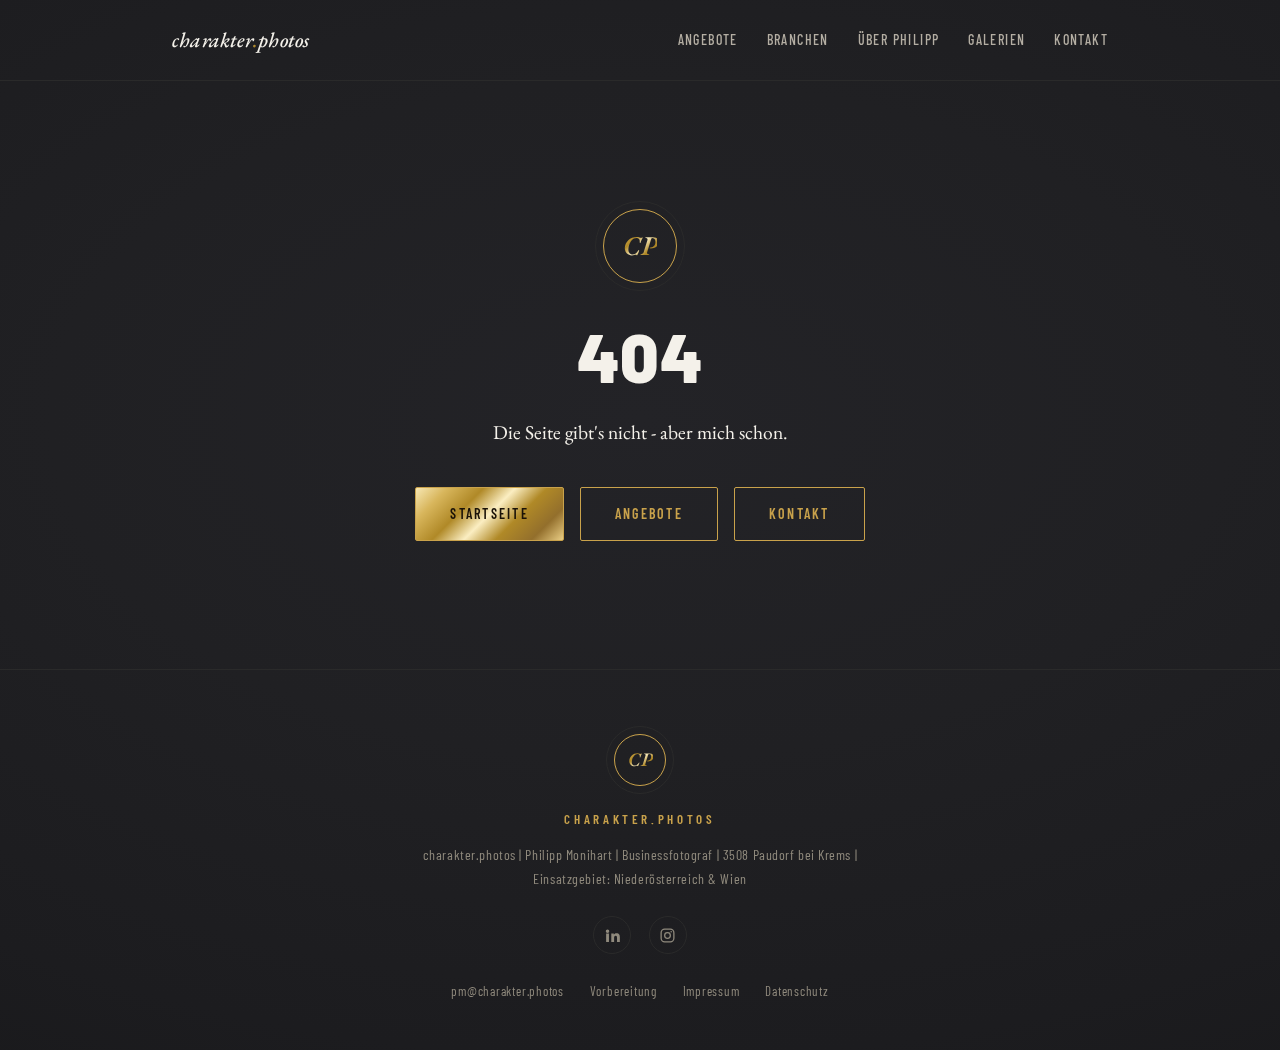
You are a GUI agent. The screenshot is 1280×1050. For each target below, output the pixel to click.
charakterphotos (240, 39)
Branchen (798, 39)
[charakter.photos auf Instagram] (668, 935)
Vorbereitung (623, 991)
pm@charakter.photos (507, 991)
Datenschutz (797, 991)
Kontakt (1081, 39)
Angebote (708, 39)
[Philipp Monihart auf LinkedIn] (612, 935)
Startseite (489, 513)
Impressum (711, 991)
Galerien (996, 39)
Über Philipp (899, 39)
